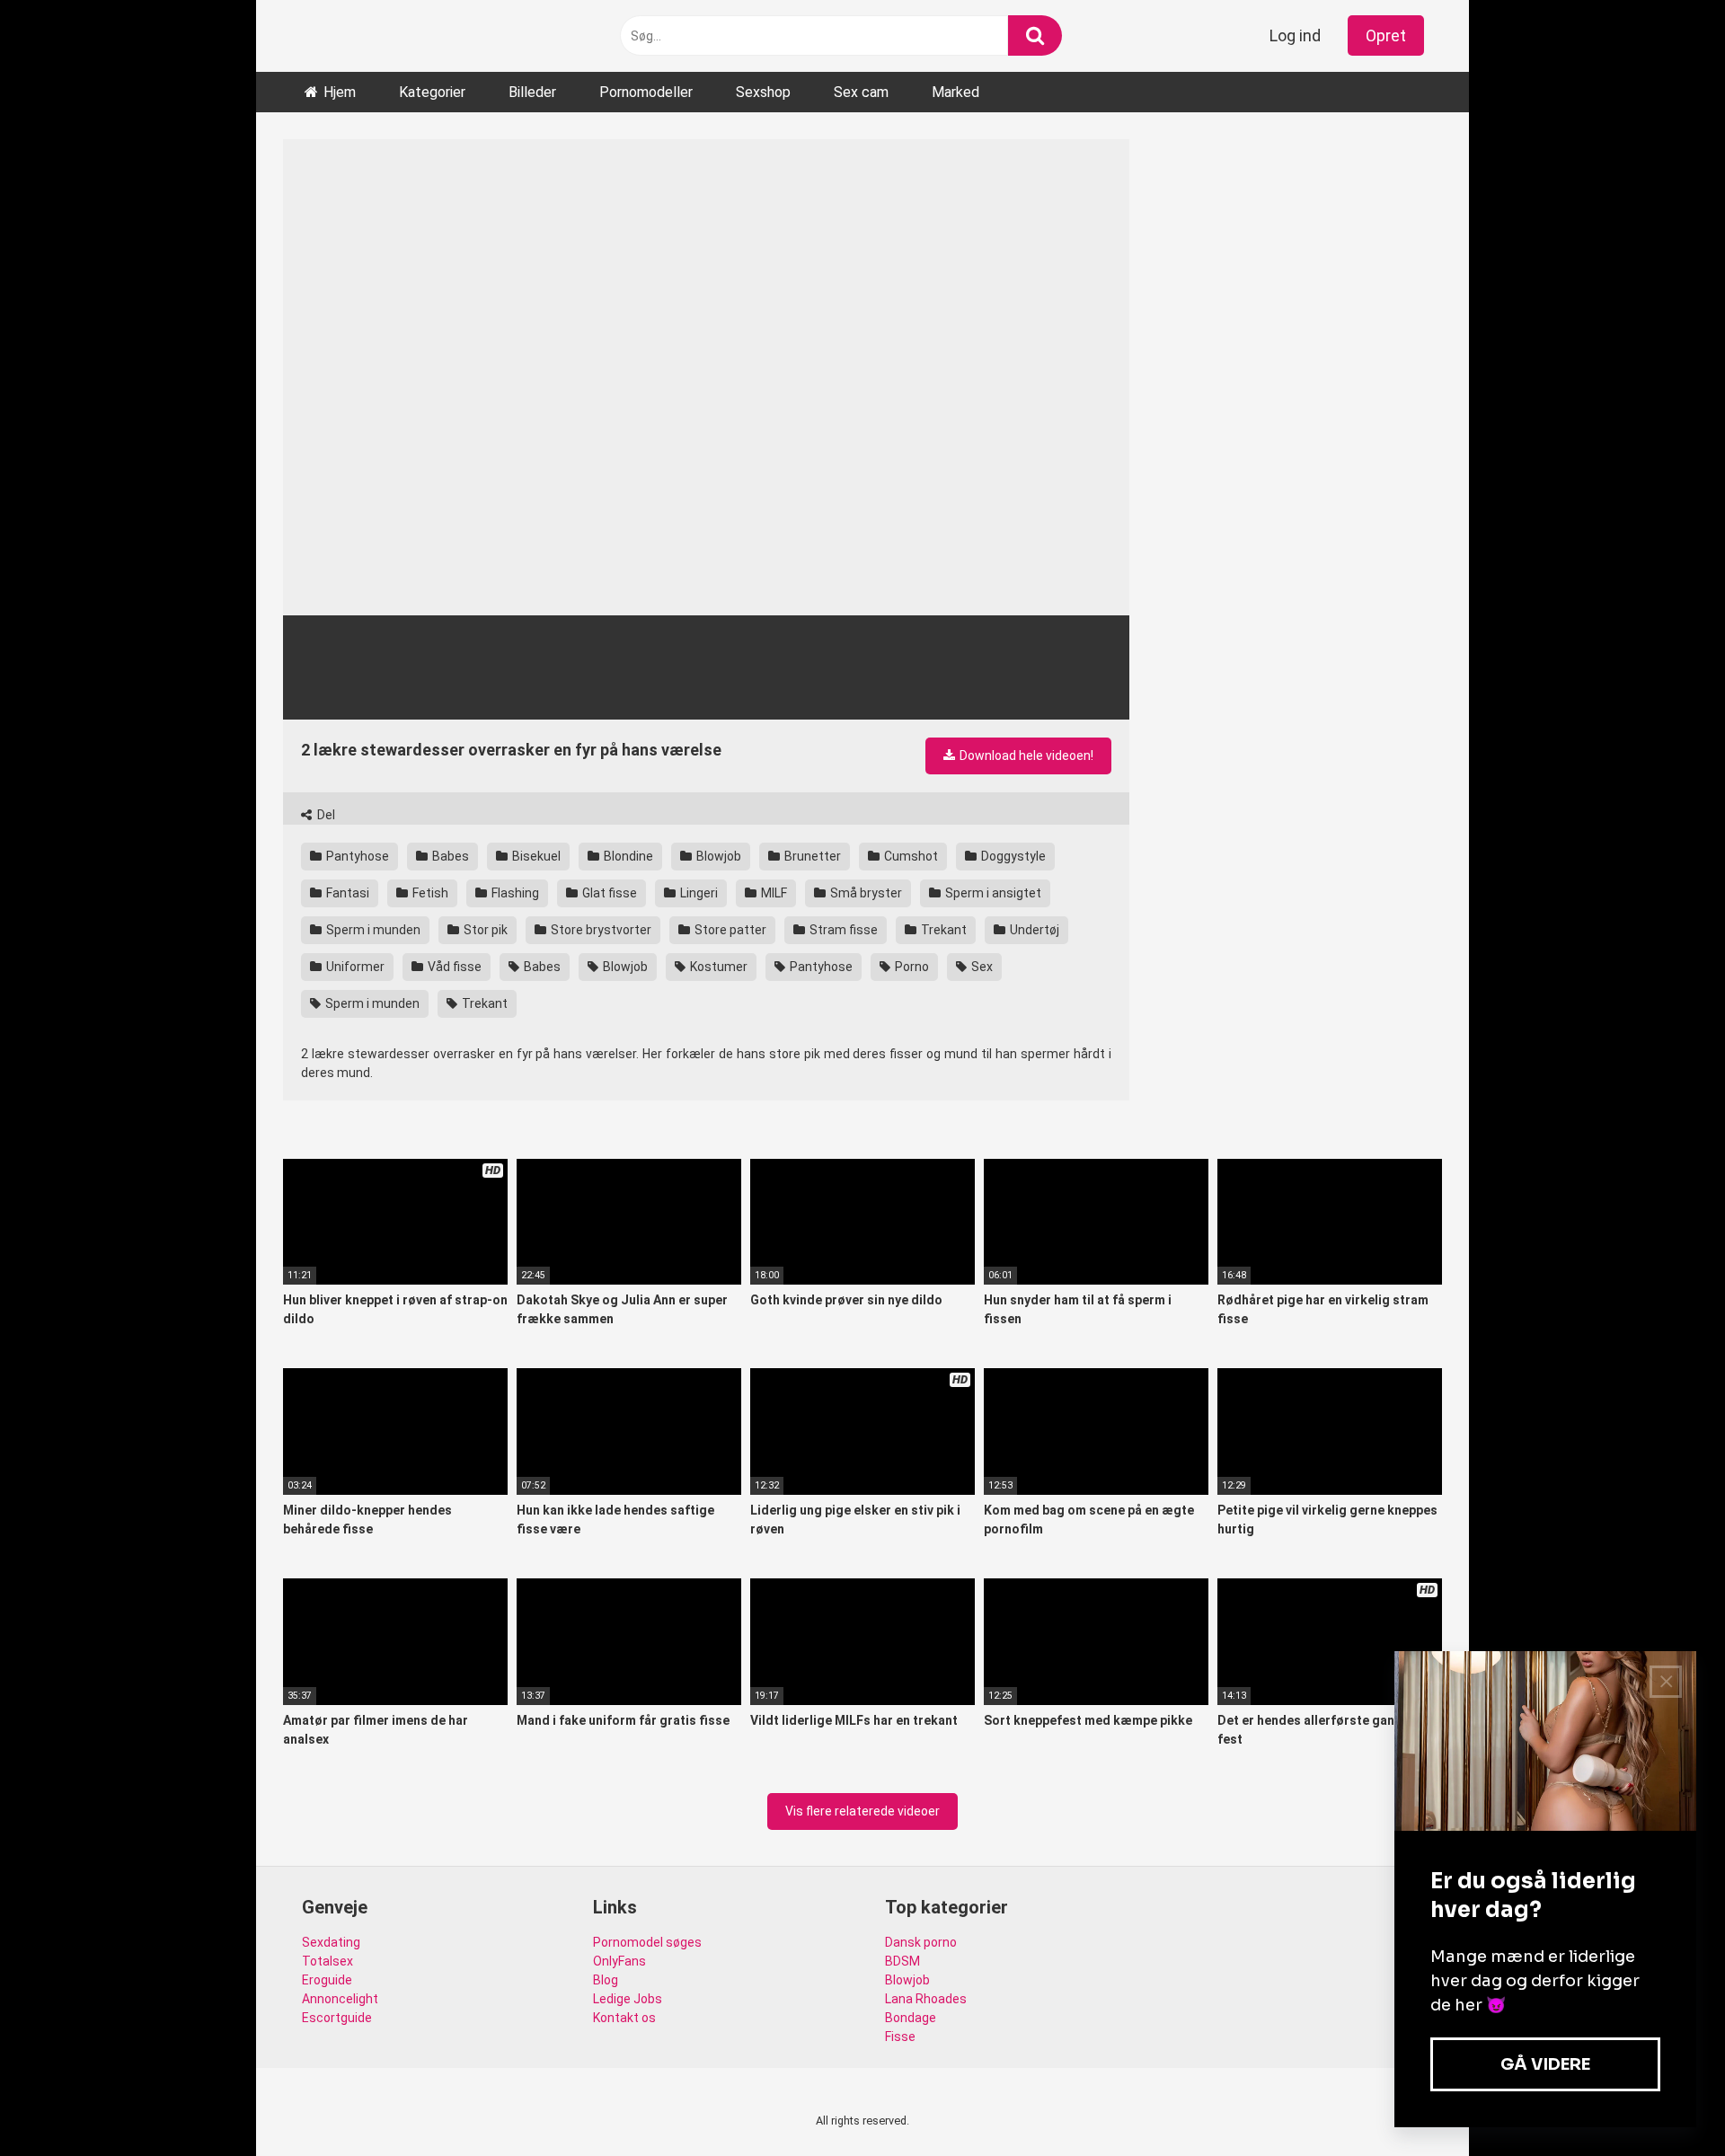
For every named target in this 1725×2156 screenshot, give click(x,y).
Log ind (1295, 35)
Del (325, 815)
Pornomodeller (646, 92)
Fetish (429, 893)
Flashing (514, 893)
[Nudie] (346, 35)
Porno (911, 967)
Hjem (340, 92)
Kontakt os (624, 2018)
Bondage (911, 2018)
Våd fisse (453, 967)
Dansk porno (921, 1942)
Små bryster (865, 893)
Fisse (900, 2037)
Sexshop (763, 92)
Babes (449, 856)
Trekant (942, 930)
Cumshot (910, 856)
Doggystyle (1012, 856)
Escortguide (337, 2018)
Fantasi (346, 893)
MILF (773, 893)
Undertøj (1033, 930)
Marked (955, 92)
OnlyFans (619, 1961)
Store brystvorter (600, 930)
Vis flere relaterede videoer (862, 1811)
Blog (606, 1980)
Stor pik (484, 930)
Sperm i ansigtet (992, 893)
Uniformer (354, 967)
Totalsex (327, 1961)
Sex (981, 967)
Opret (1386, 35)
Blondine (627, 856)
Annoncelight (340, 1999)
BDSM (902, 1961)
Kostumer (717, 967)
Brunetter (811, 856)
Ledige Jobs (628, 1999)
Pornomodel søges (647, 1942)
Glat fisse (608, 893)
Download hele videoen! (1025, 755)
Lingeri (698, 893)
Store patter (729, 930)
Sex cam (861, 92)
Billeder (532, 92)
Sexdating (331, 1942)
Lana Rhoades (926, 1999)
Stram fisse (842, 930)
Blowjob (717, 856)
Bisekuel (535, 856)
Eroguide (327, 1980)
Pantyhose (356, 856)
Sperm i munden (372, 930)
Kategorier (432, 92)
